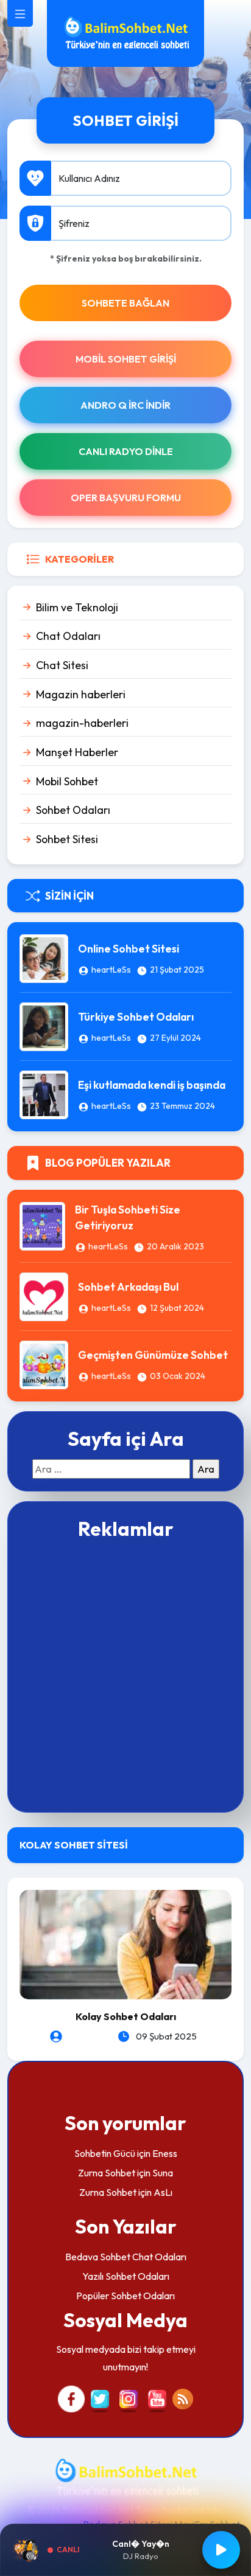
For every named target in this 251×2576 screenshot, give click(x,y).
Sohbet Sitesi (67, 839)
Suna (163, 2173)
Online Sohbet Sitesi (129, 949)
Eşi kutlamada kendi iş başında (152, 1085)
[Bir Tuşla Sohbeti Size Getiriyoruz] (42, 1224)
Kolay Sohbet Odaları (126, 2016)
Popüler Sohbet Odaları (125, 2296)
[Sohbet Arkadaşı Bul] (44, 1296)
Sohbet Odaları (73, 810)
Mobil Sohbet (67, 781)
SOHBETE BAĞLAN (125, 303)
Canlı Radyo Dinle (126, 451)
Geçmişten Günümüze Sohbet (153, 1355)
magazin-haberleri (82, 723)
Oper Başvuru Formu (126, 498)
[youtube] (157, 2398)
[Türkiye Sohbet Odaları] (44, 1026)
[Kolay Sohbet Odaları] (125, 1943)
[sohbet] (125, 32)
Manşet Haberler (77, 752)
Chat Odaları (68, 636)
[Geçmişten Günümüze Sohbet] (44, 1364)
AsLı (163, 2192)
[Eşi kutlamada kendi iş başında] (44, 1094)
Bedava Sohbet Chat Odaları (126, 2257)
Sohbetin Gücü (105, 2153)
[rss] (183, 2398)
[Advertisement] (125, 1675)
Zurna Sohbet (107, 2173)
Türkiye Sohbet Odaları (136, 1017)
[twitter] (100, 2398)
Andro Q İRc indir (125, 405)
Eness (165, 2153)
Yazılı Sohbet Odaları (126, 2276)
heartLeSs (111, 970)
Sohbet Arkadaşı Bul (128, 1287)
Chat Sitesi (62, 665)
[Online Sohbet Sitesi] (44, 957)
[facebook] (71, 2398)
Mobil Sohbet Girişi (126, 359)
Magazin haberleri (81, 694)
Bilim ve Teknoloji (77, 607)
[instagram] (129, 2398)
